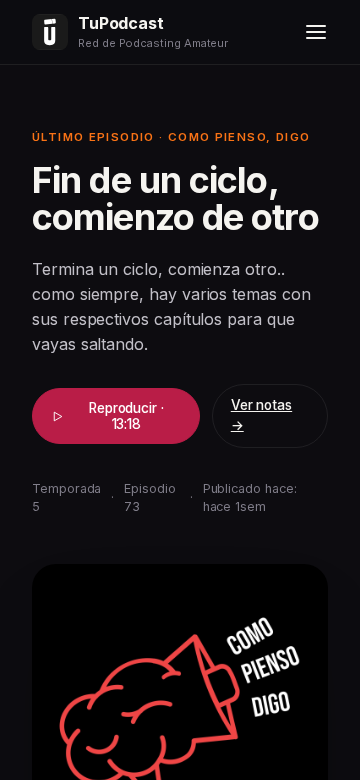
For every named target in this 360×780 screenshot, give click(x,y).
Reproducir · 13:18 (126, 416)
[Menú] (316, 32)
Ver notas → (261, 415)
